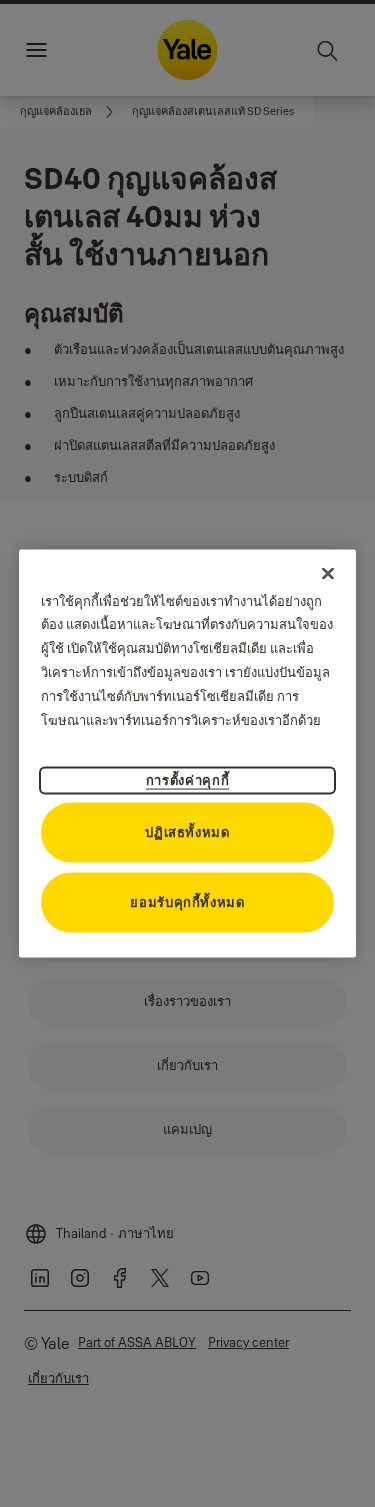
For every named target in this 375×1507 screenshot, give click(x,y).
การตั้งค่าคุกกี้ (188, 780)
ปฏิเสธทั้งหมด (187, 832)
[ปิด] (328, 573)
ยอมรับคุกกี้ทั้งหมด (187, 902)
